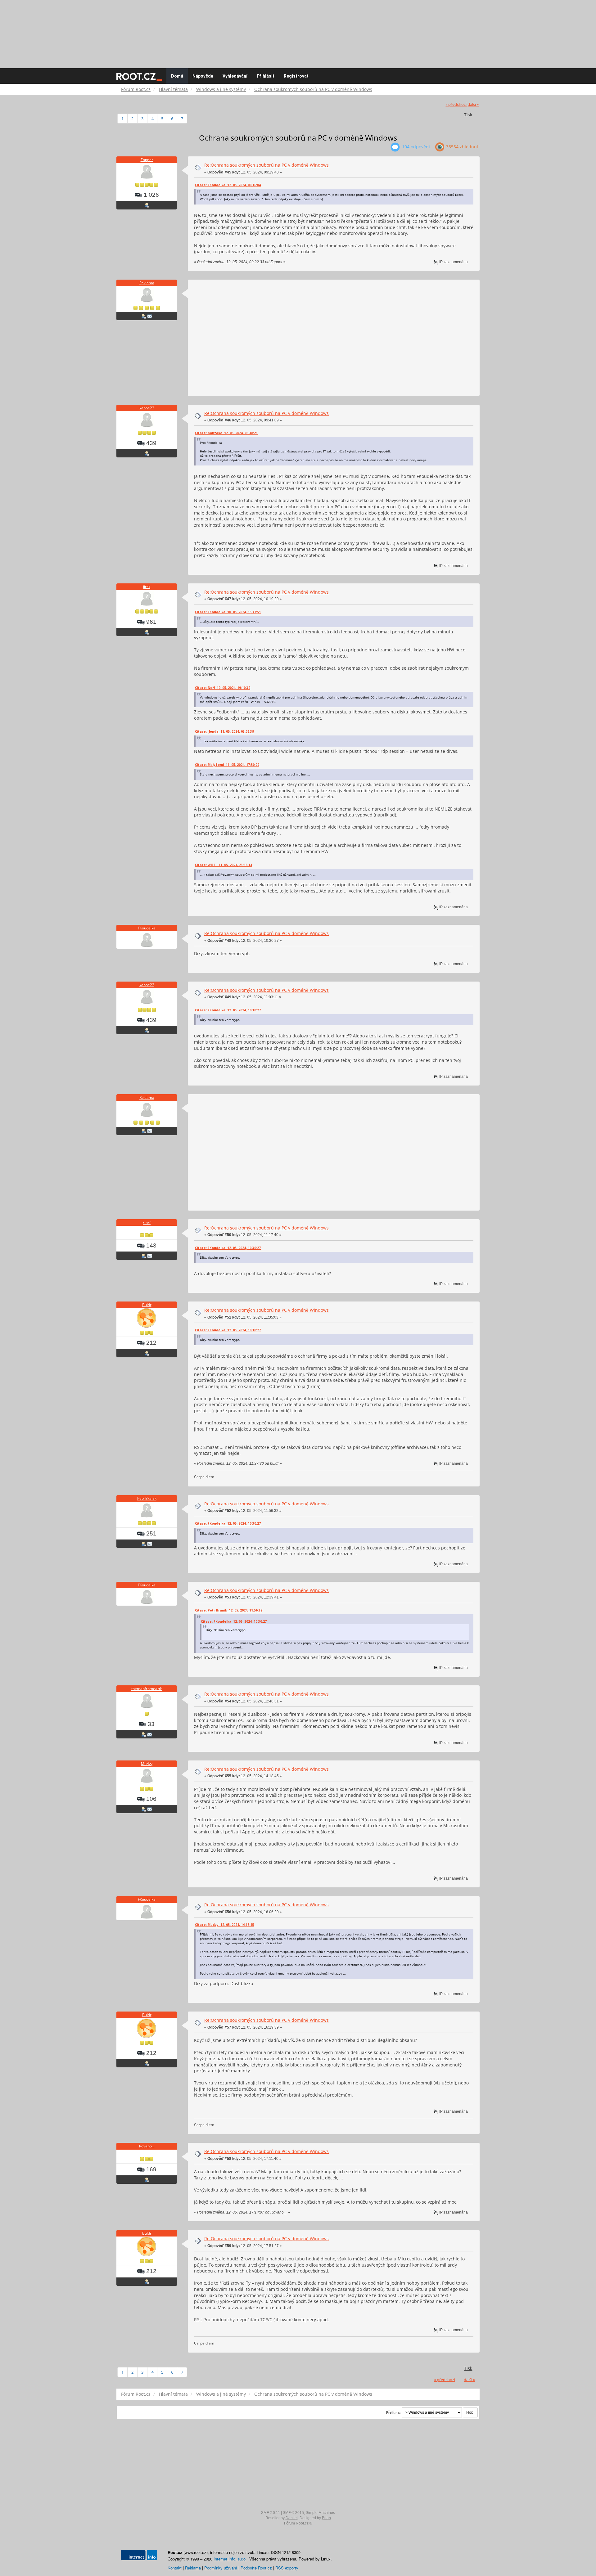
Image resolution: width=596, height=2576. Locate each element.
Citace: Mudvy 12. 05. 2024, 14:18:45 (224, 1925)
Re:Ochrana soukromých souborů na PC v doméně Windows (266, 165)
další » (473, 104)
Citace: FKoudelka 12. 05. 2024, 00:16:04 (228, 185)
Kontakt (175, 2568)
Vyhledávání (235, 76)
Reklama (147, 283)
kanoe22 (147, 408)
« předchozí (456, 104)
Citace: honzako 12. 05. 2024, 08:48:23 (226, 433)
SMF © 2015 (293, 2513)
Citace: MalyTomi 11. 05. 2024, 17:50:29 (227, 765)
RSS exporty (287, 2568)
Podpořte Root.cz (256, 2568)
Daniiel (292, 2518)
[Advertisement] (298, 31)
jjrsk (147, 587)
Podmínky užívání (221, 2568)
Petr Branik (147, 1498)
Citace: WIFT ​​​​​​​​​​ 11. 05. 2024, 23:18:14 (223, 865)
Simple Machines (320, 2513)
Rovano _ (147, 2146)
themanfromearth (147, 1689)
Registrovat (296, 76)
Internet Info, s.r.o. (230, 2559)
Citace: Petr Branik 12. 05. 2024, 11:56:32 (229, 1610)
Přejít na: (393, 2412)
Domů (177, 76)
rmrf (147, 1223)
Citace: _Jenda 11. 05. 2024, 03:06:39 (224, 731)
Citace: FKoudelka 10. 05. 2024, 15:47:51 (228, 612)
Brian (326, 2518)
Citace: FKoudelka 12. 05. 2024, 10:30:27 (228, 1010)
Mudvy (147, 1764)
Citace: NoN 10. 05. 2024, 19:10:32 (223, 688)
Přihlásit (266, 76)
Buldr (147, 1305)
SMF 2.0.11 (271, 2513)
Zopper (147, 160)
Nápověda (203, 76)
